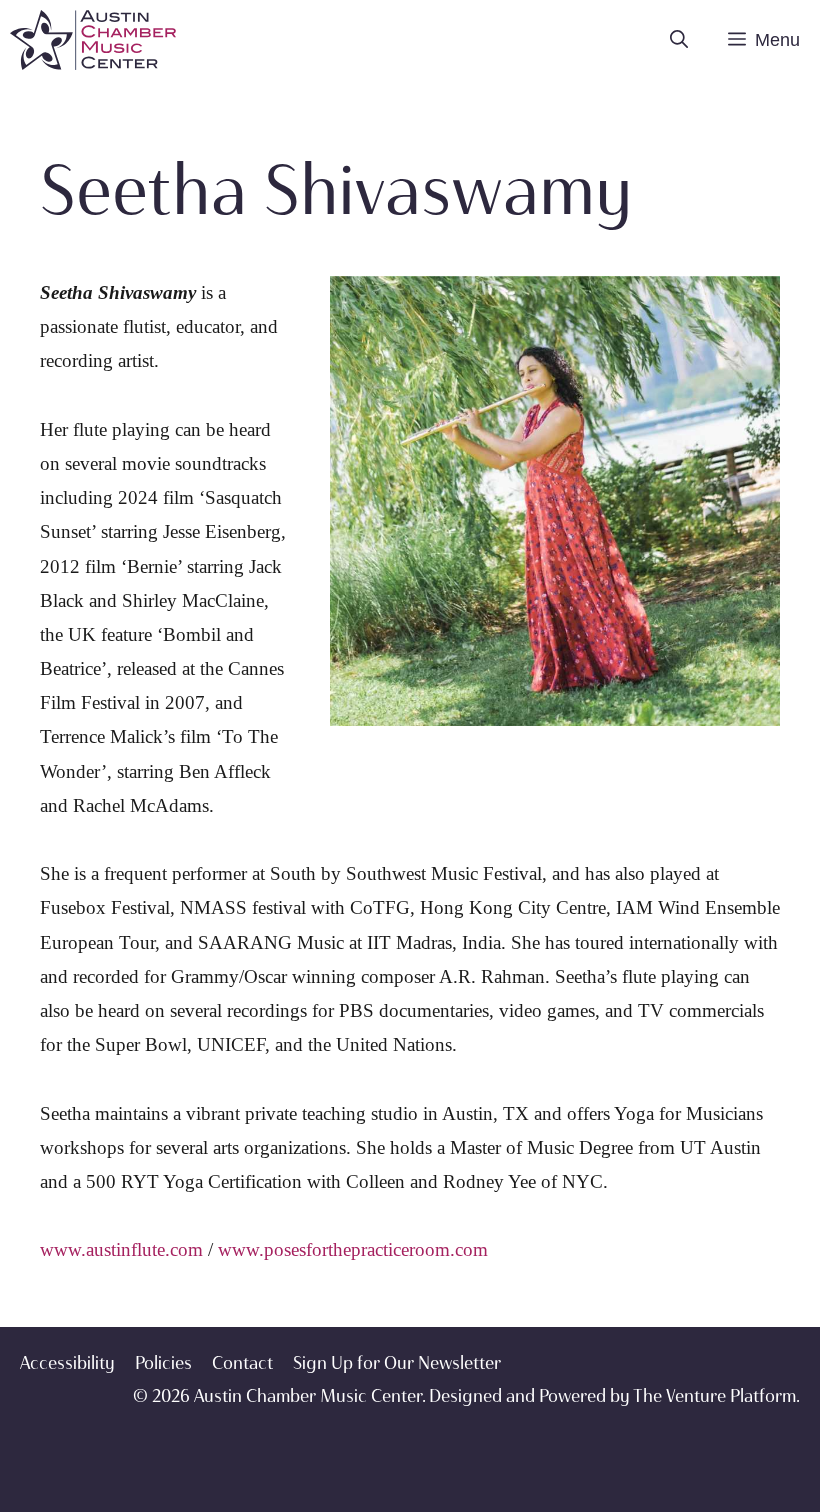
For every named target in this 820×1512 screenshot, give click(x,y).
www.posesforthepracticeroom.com (353, 1249)
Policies (163, 1363)
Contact (242, 1363)
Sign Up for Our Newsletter (397, 1363)
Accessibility (67, 1363)
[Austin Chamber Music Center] (93, 40)
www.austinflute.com (121, 1249)
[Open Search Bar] (679, 40)
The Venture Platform (714, 1396)
